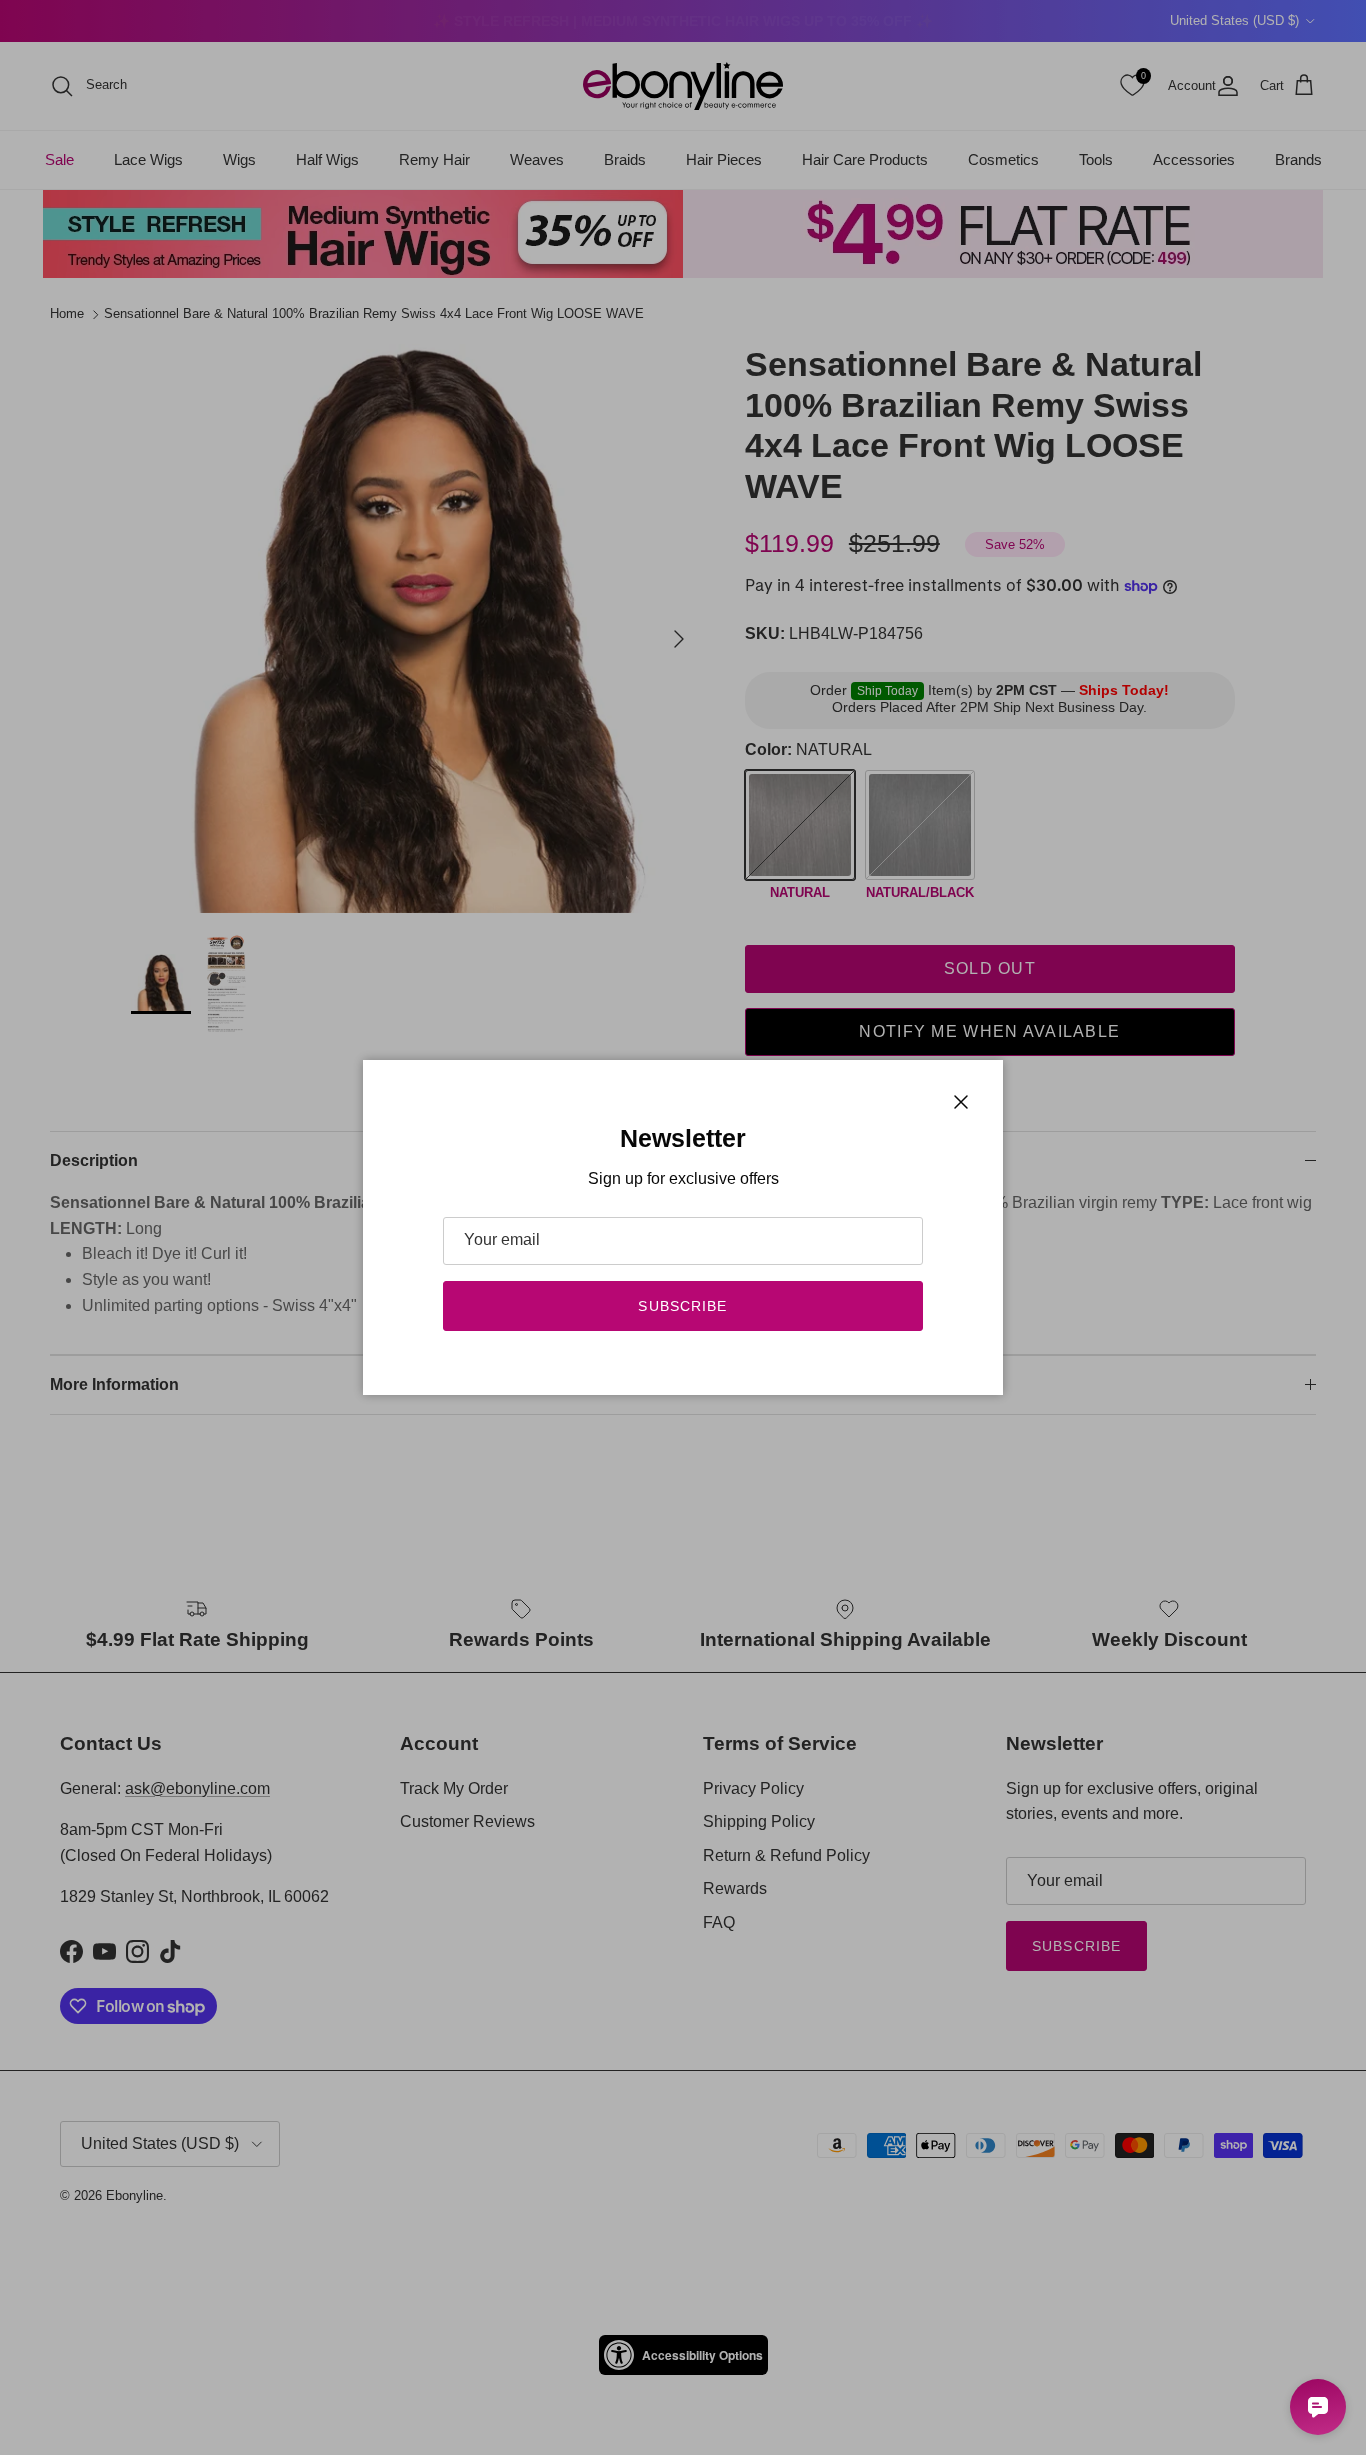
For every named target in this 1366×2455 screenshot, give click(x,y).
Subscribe (682, 1306)
